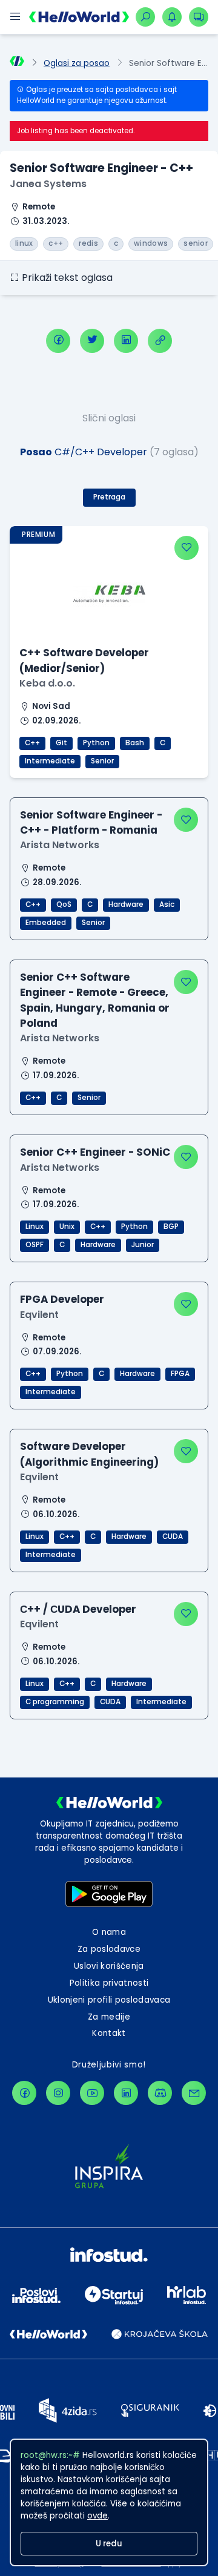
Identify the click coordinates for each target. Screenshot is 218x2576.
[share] (160, 341)
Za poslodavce (109, 1949)
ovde (97, 2516)
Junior (143, 1245)
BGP (171, 1227)
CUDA (173, 1537)
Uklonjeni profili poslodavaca (109, 2000)
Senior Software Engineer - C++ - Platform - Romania (91, 822)
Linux (35, 1227)
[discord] (160, 2093)
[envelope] (194, 2093)
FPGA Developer (62, 1299)
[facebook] (58, 341)
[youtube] (92, 2093)
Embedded (46, 923)
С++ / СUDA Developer (78, 1609)
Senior (102, 761)
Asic (167, 904)
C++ (32, 743)
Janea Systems (48, 184)
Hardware (126, 904)
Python (96, 743)
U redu (109, 2544)
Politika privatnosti (109, 1983)
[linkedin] (126, 341)
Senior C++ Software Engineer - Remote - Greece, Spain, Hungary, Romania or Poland (95, 1000)
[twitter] (92, 341)
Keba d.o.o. (47, 683)
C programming (55, 1702)
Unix (67, 1227)
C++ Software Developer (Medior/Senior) (84, 660)
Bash (135, 743)
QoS (64, 904)
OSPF (35, 1245)
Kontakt (109, 2033)
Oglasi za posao (77, 63)
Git (61, 743)
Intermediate (50, 761)
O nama (109, 1932)
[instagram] (58, 2093)
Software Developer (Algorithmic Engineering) (89, 1454)
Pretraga (109, 497)
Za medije (109, 2017)
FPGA (180, 1374)
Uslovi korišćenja (109, 1966)
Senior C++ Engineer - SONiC (95, 1152)
